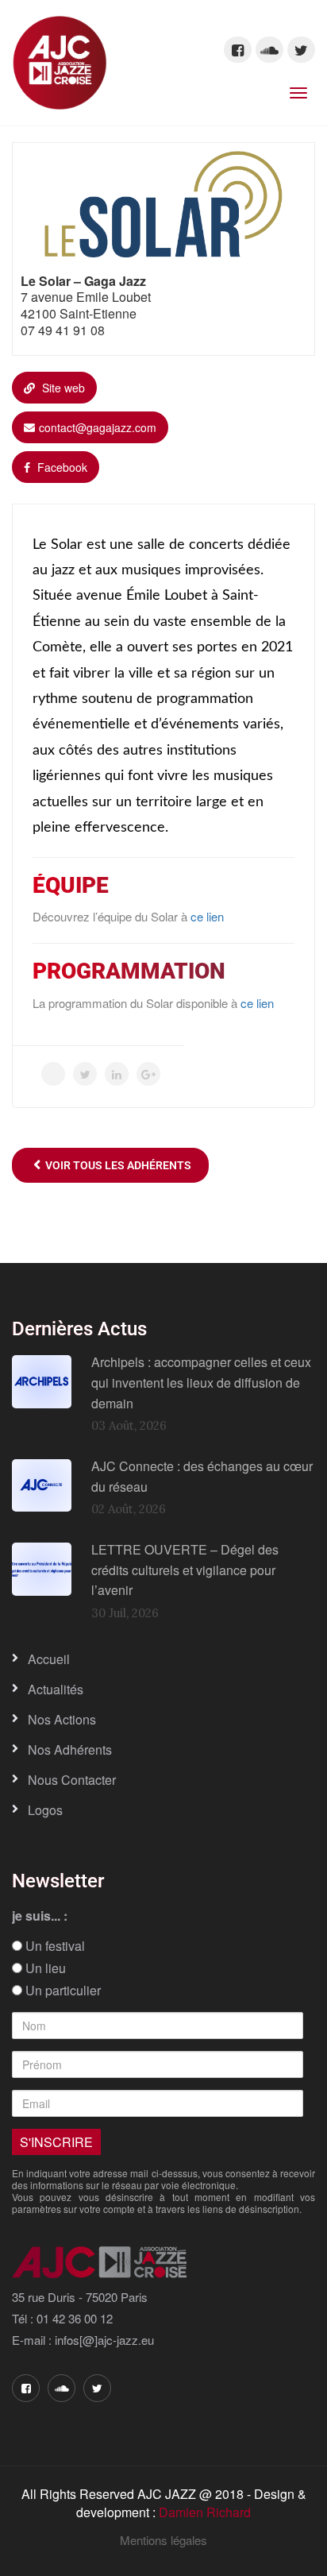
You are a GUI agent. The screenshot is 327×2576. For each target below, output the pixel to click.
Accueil (49, 1659)
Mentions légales (163, 2540)
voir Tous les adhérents (116, 1165)
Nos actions (62, 1719)
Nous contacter (72, 1780)
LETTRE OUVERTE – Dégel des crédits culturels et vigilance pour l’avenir (185, 1570)
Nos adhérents (70, 1750)
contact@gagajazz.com (98, 427)
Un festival (54, 1946)
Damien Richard (205, 2512)
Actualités (56, 1689)
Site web (62, 388)
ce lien (207, 916)
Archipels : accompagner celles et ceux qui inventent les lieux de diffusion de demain (201, 1382)
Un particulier (62, 1991)
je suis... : (40, 1916)
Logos (45, 1810)
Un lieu (44, 1968)
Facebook (61, 467)
